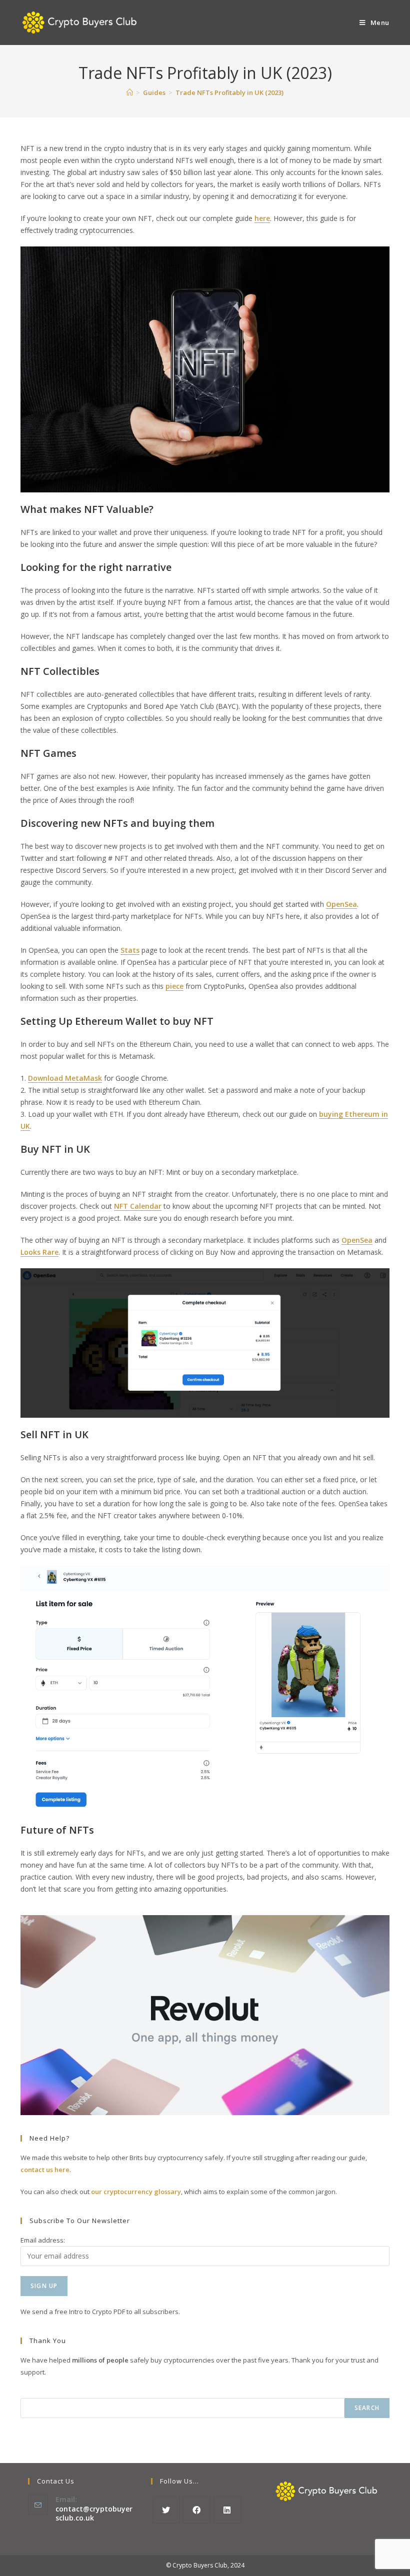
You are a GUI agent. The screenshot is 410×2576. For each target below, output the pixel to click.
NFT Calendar (138, 1206)
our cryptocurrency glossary (136, 2192)
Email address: (43, 2240)
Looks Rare (39, 1252)
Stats (130, 950)
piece (174, 986)
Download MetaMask (65, 1078)
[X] (166, 2510)
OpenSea (341, 904)
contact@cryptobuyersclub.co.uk (94, 2513)
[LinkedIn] (227, 2510)
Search (367, 2408)
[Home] (130, 92)
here (262, 218)
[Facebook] (197, 2510)
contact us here (45, 2170)
